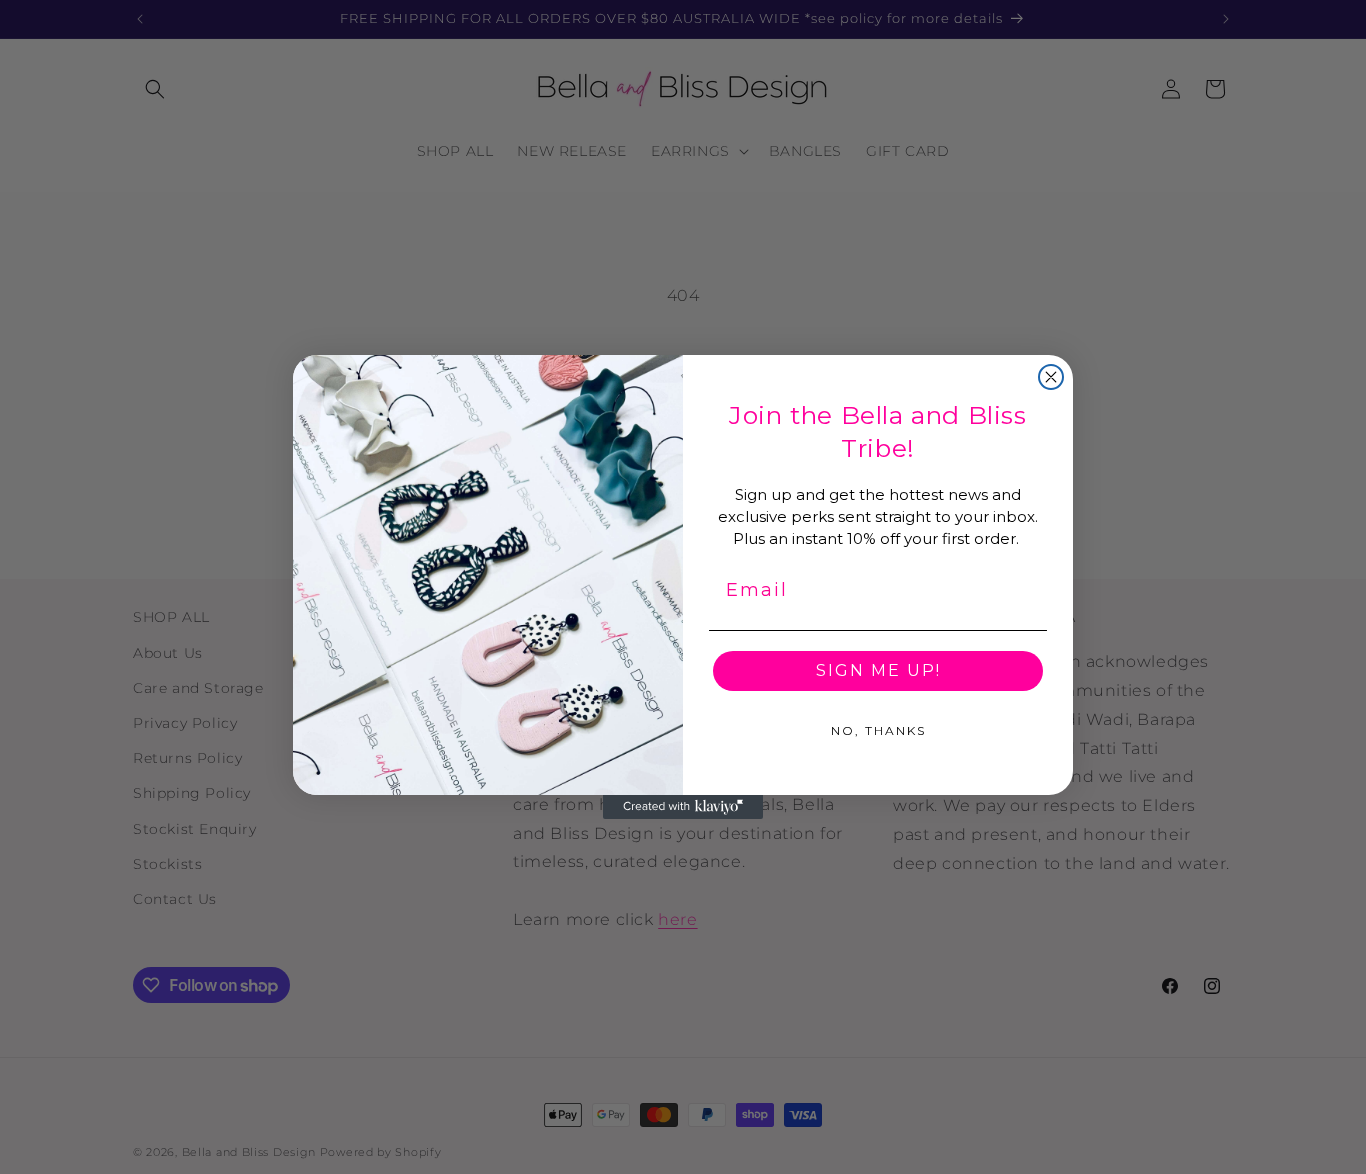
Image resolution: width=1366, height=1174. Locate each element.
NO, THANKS (878, 730)
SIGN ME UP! (878, 670)
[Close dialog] (1051, 377)
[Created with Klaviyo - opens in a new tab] (683, 807)
